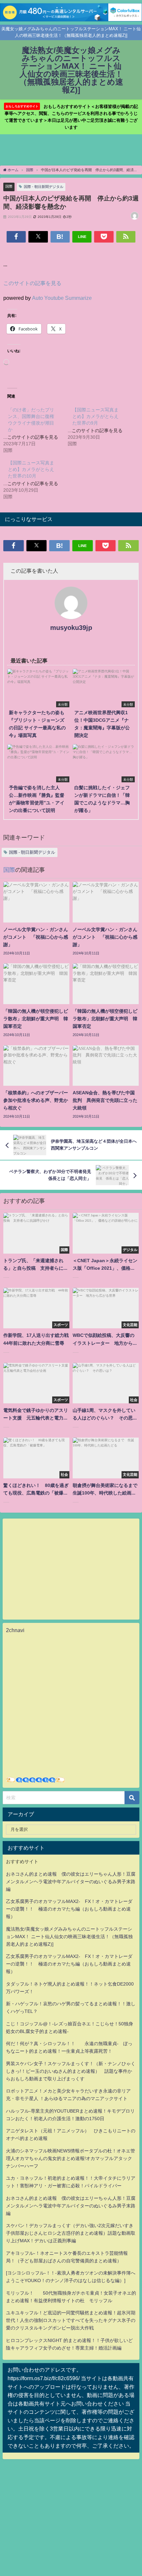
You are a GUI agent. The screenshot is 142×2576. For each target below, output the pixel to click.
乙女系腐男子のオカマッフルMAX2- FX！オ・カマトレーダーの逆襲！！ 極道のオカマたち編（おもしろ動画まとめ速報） (69, 1909)
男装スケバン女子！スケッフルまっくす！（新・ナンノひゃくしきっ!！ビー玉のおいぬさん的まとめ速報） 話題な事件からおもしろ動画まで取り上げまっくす (71, 2071)
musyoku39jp (71, 628)
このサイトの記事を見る (32, 283)
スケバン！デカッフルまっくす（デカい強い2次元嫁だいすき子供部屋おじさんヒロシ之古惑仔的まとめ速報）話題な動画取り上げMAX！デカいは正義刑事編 (71, 2233)
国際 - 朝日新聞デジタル (44, 187)
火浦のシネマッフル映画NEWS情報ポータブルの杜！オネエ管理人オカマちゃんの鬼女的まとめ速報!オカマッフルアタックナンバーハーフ (71, 2158)
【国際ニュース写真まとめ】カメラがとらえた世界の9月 (95, 416)
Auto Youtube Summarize (62, 298)
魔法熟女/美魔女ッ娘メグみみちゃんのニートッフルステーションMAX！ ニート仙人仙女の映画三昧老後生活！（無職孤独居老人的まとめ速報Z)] (69, 1937)
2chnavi (15, 1630)
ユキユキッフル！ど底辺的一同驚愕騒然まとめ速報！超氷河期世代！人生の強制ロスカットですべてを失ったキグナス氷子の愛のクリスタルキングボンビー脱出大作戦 (71, 2320)
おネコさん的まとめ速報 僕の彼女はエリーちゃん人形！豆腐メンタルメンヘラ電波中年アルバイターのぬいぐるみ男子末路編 (71, 1882)
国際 (9, 186)
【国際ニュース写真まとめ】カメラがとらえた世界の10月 (31, 469)
